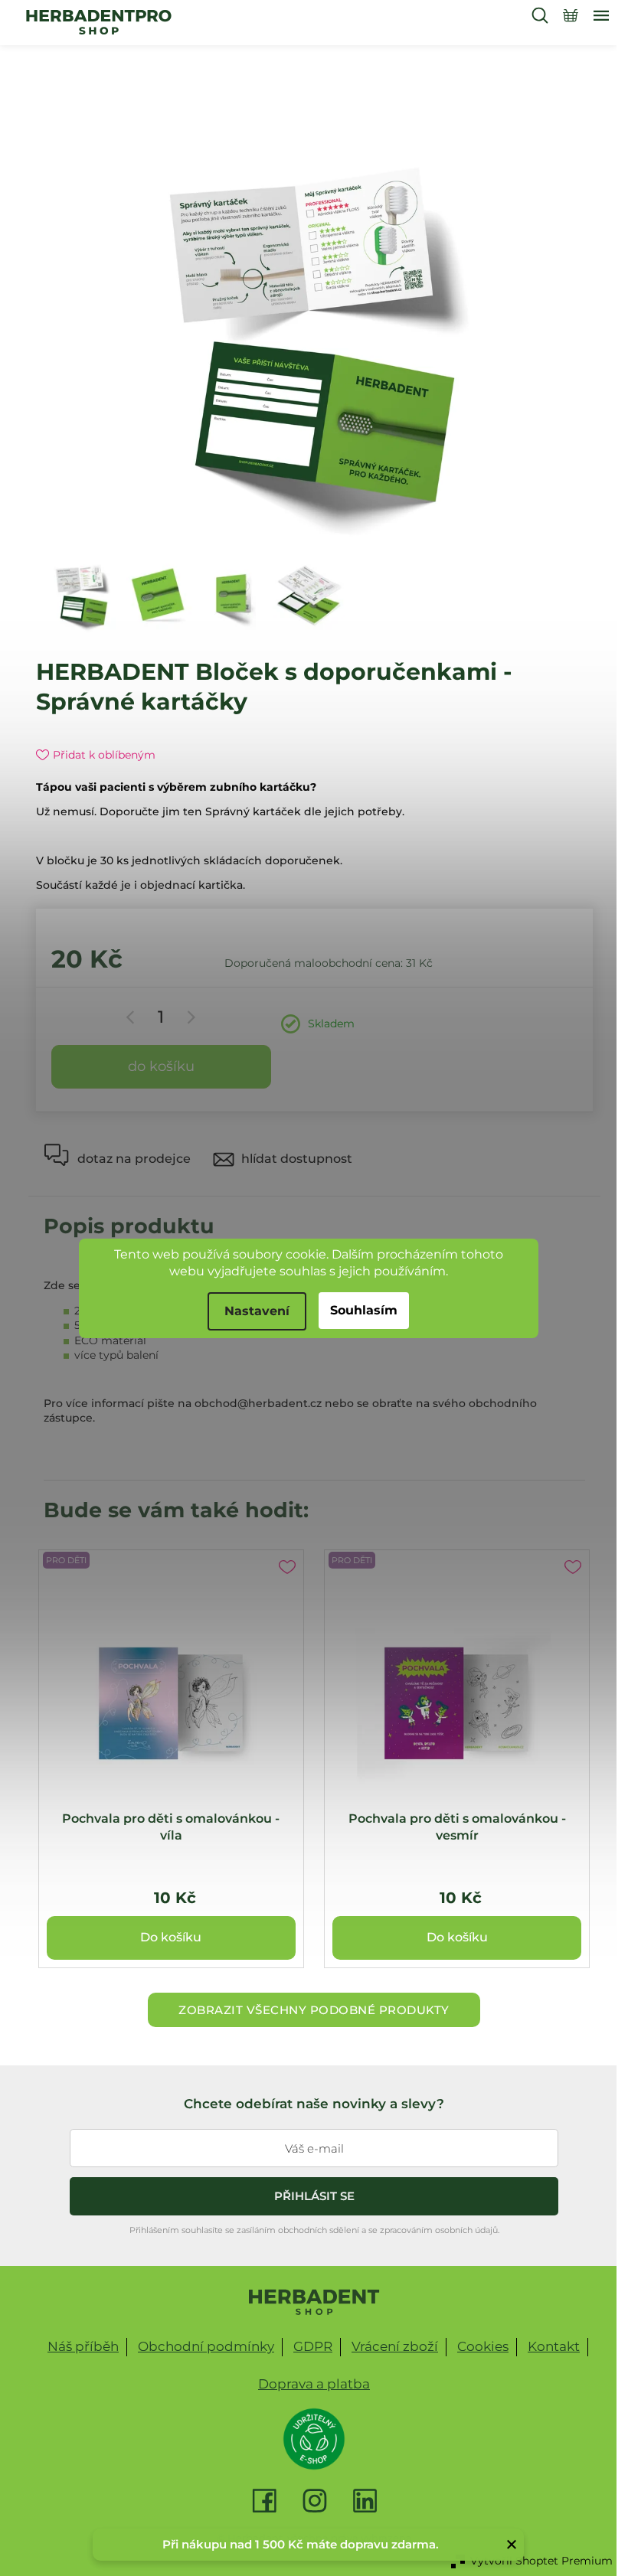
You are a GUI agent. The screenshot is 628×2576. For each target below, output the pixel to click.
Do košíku (161, 1066)
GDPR (313, 2346)
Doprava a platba (314, 2384)
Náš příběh (83, 2346)
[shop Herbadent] (314, 2302)
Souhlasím (364, 1310)
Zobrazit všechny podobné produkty (314, 2010)
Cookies (483, 2346)
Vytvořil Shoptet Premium (541, 2561)
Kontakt (554, 2346)
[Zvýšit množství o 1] (189, 1017)
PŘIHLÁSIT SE (314, 2196)
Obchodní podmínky (206, 2346)
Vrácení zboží (395, 2346)
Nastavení (257, 1311)
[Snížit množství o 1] (133, 1017)
